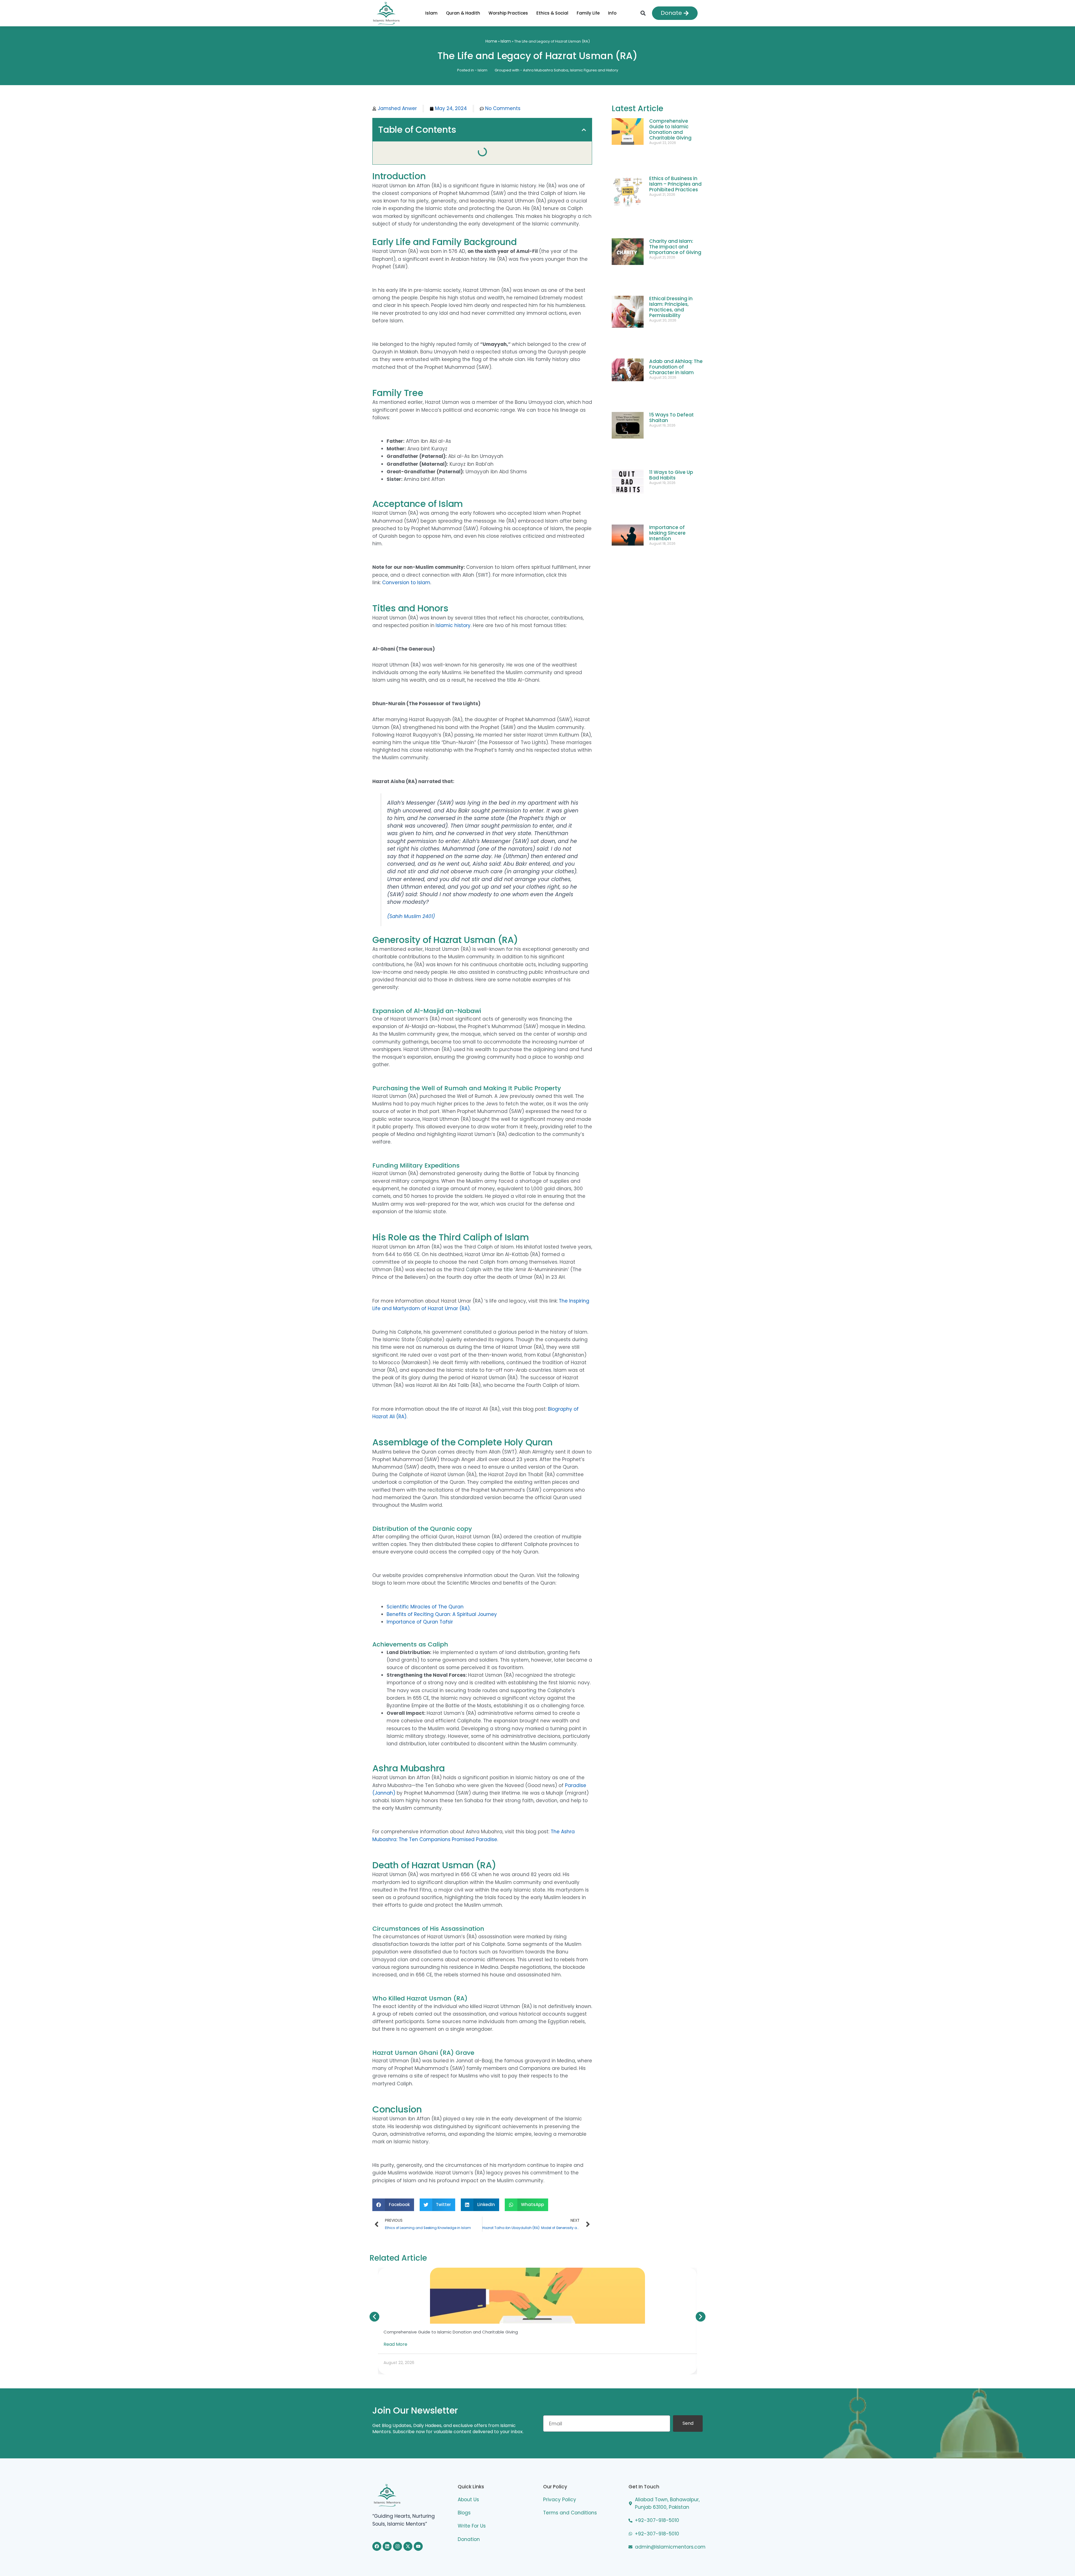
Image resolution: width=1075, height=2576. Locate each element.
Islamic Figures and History (594, 70)
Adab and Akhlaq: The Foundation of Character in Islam (676, 288)
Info (619, 13)
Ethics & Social (552, 13)
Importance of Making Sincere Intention (667, 386)
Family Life (595, 13)
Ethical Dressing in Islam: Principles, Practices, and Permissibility (671, 247)
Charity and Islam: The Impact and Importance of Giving (675, 207)
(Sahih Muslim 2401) (411, 893)
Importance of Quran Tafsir (420, 1599)
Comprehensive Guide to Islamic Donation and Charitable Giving (670, 129)
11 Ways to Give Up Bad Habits (671, 353)
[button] (643, 13)
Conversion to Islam (406, 560)
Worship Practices (501, 13)
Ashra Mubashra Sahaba (546, 70)
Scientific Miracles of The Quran (425, 1583)
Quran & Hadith (456, 13)
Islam (417, 13)
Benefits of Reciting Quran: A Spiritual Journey (442, 1591)
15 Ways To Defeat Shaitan (671, 322)
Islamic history (453, 602)
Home (491, 41)
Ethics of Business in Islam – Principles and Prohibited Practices (675, 170)
